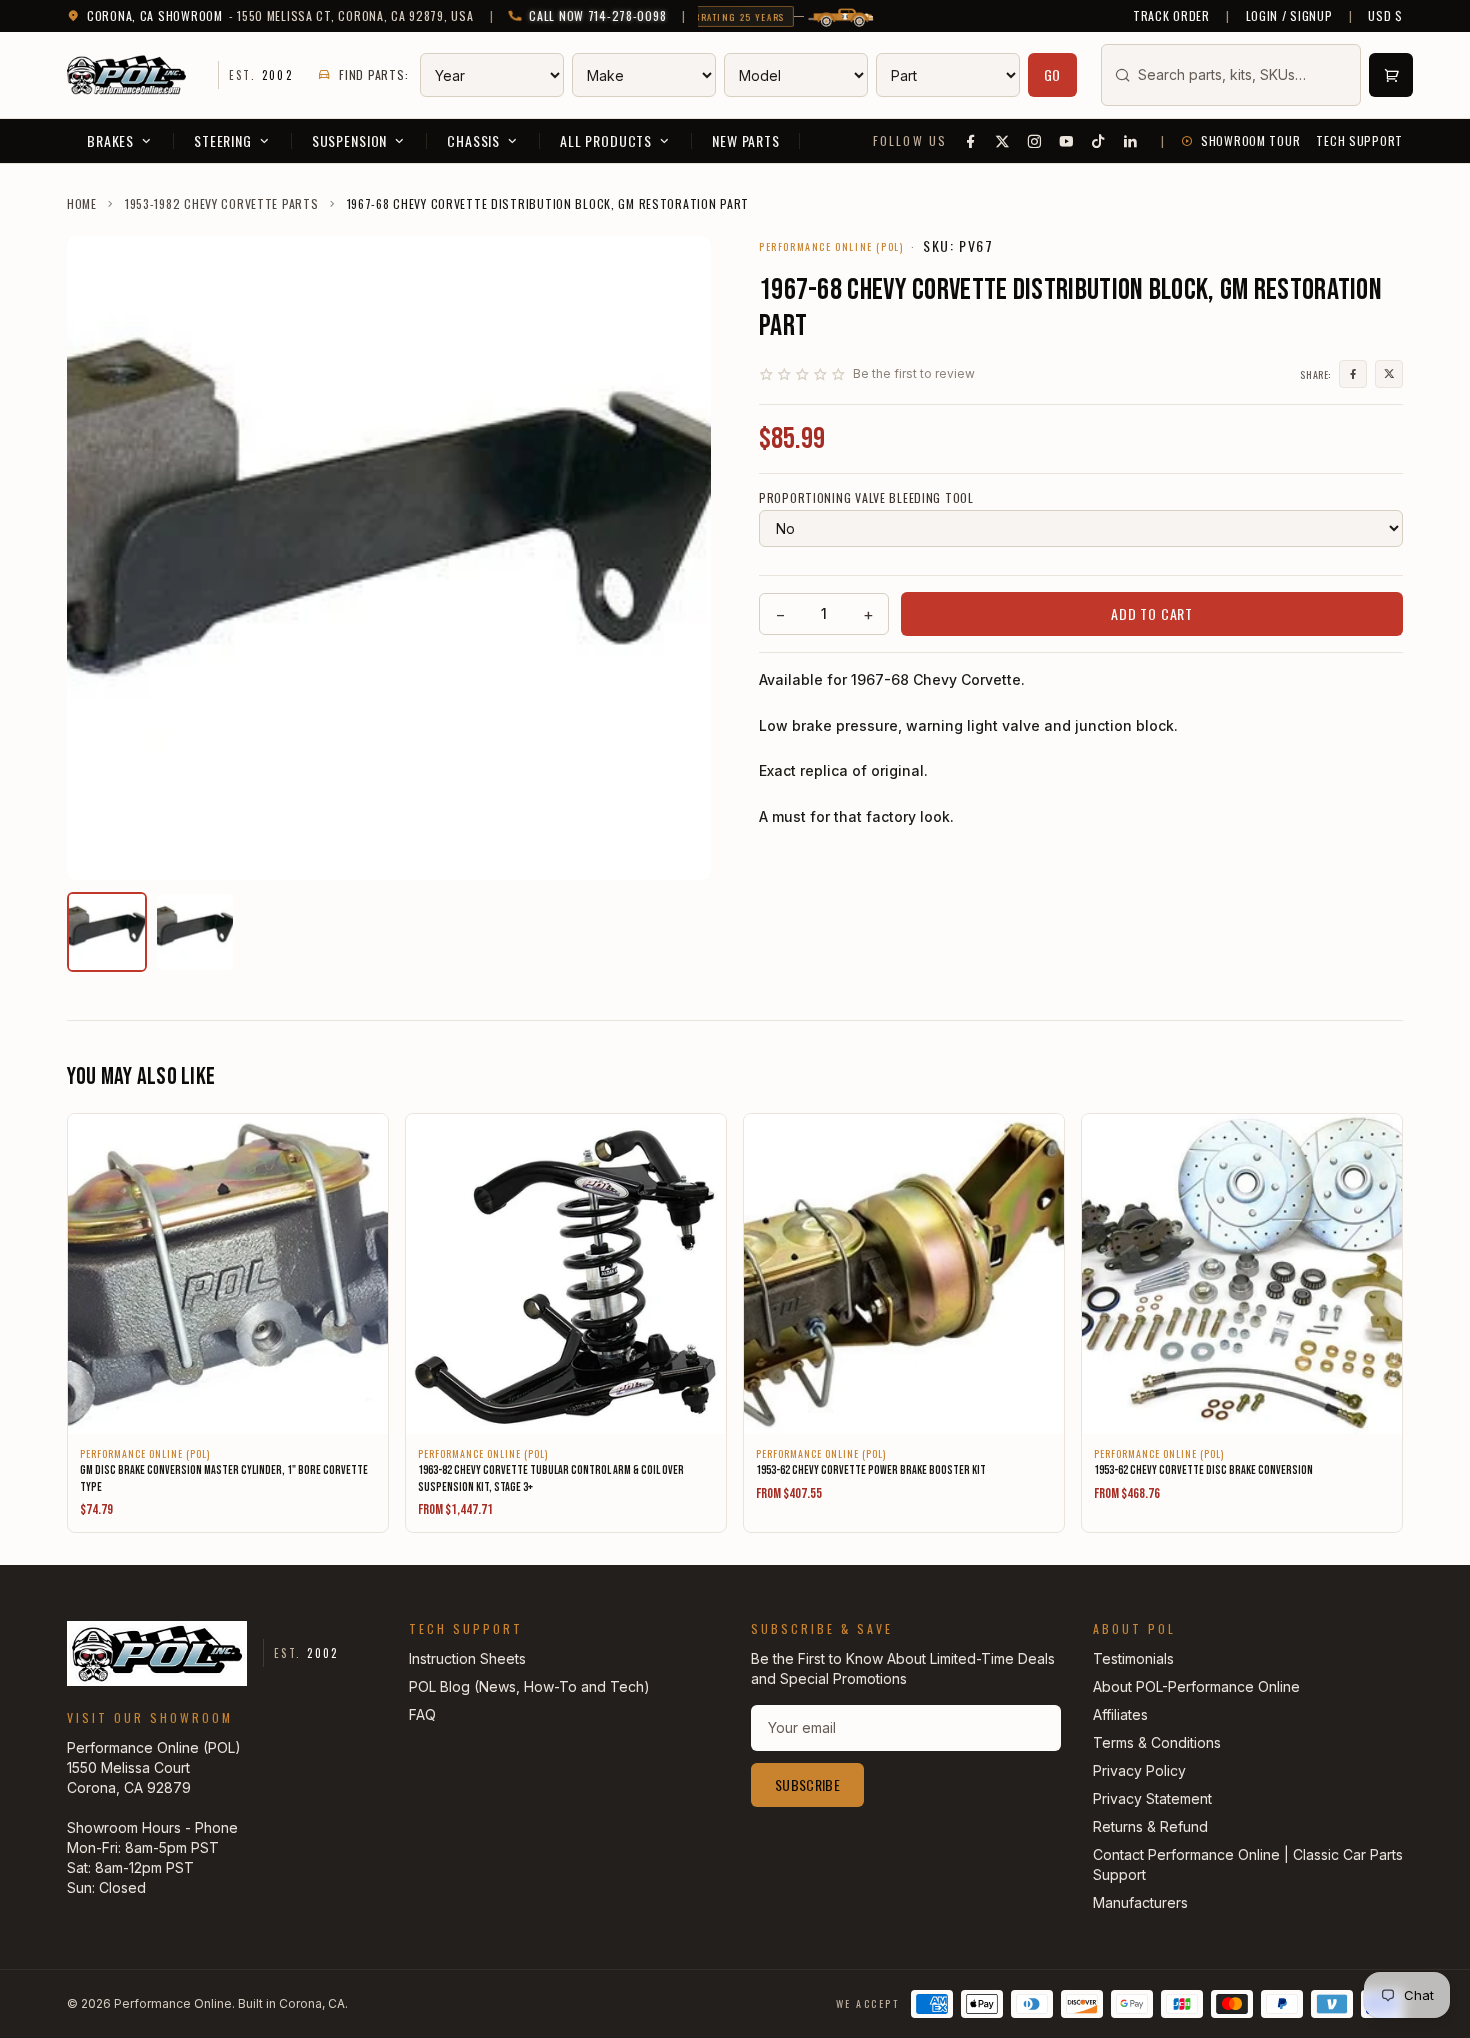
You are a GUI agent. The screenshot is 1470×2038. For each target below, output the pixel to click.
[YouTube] (1067, 141)
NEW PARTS (746, 140)
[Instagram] (1035, 141)
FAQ (422, 1714)
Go (1053, 74)
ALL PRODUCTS (606, 140)
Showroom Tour (1250, 141)
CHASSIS (473, 140)
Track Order (1171, 16)
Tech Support (1359, 141)
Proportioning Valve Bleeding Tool (866, 498)
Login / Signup (1289, 16)
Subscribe (807, 1784)
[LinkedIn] (1131, 141)
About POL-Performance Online (1196, 1686)
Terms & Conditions (1157, 1742)
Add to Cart (1152, 613)
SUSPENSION (349, 140)
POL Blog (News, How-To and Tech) (529, 1686)
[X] (1003, 141)
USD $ (1385, 16)
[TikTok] (1099, 141)
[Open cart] (1391, 75)
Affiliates (1120, 1714)
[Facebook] (971, 141)
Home (82, 204)
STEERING (223, 140)
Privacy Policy (1139, 1770)
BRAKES (110, 140)
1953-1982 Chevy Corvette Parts (222, 204)
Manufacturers (1140, 1902)
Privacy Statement (1152, 1798)
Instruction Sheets (467, 1658)
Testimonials (1133, 1658)
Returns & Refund (1150, 1826)
